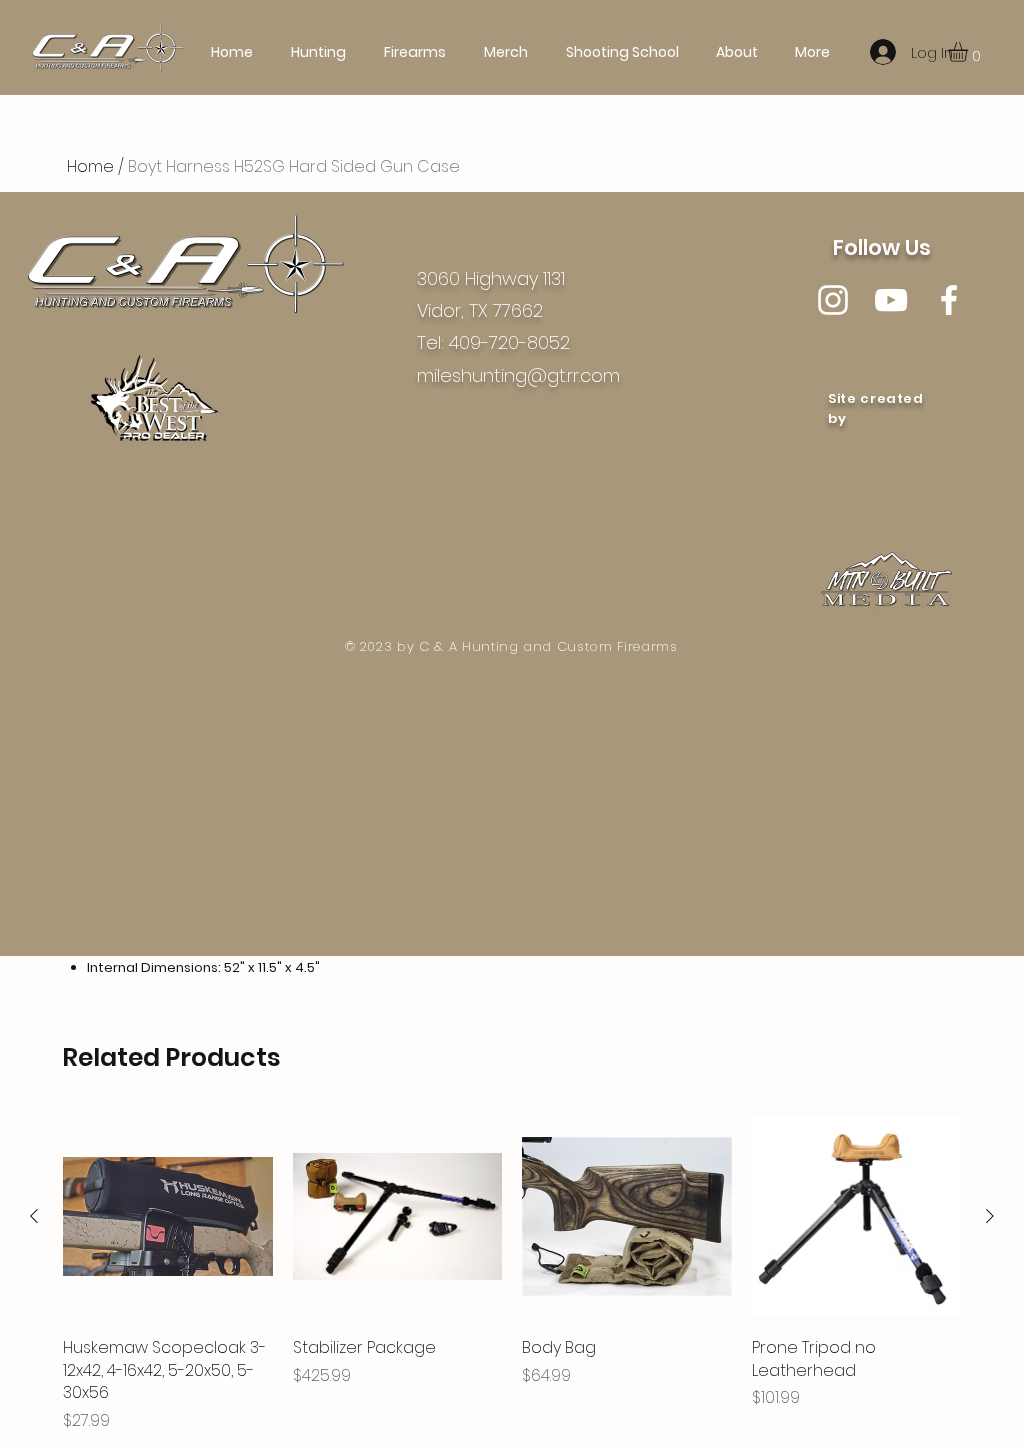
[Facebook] (949, 300)
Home (90, 166)
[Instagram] (833, 300)
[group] (512, 1272)
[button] (969, 52)
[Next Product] (990, 1216)
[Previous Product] (34, 1216)
